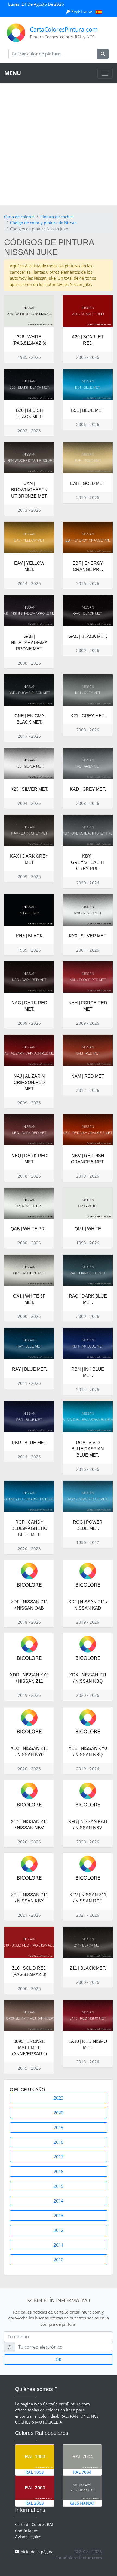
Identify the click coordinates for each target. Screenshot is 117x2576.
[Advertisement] (59, 144)
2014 (59, 2201)
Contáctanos (27, 2531)
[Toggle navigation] (105, 73)
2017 (59, 2157)
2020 (59, 2113)
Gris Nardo (82, 2503)
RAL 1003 (35, 2472)
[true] (103, 54)
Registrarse (82, 11)
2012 (59, 2230)
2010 (59, 2260)
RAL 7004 (82, 2472)
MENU (13, 73)
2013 (59, 2216)
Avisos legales (28, 2537)
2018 (59, 2142)
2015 (59, 2186)
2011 (59, 2245)
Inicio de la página (36, 2552)
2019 (59, 2127)
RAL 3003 (35, 2503)
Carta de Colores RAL (35, 2524)
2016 (59, 2172)
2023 (59, 2098)
